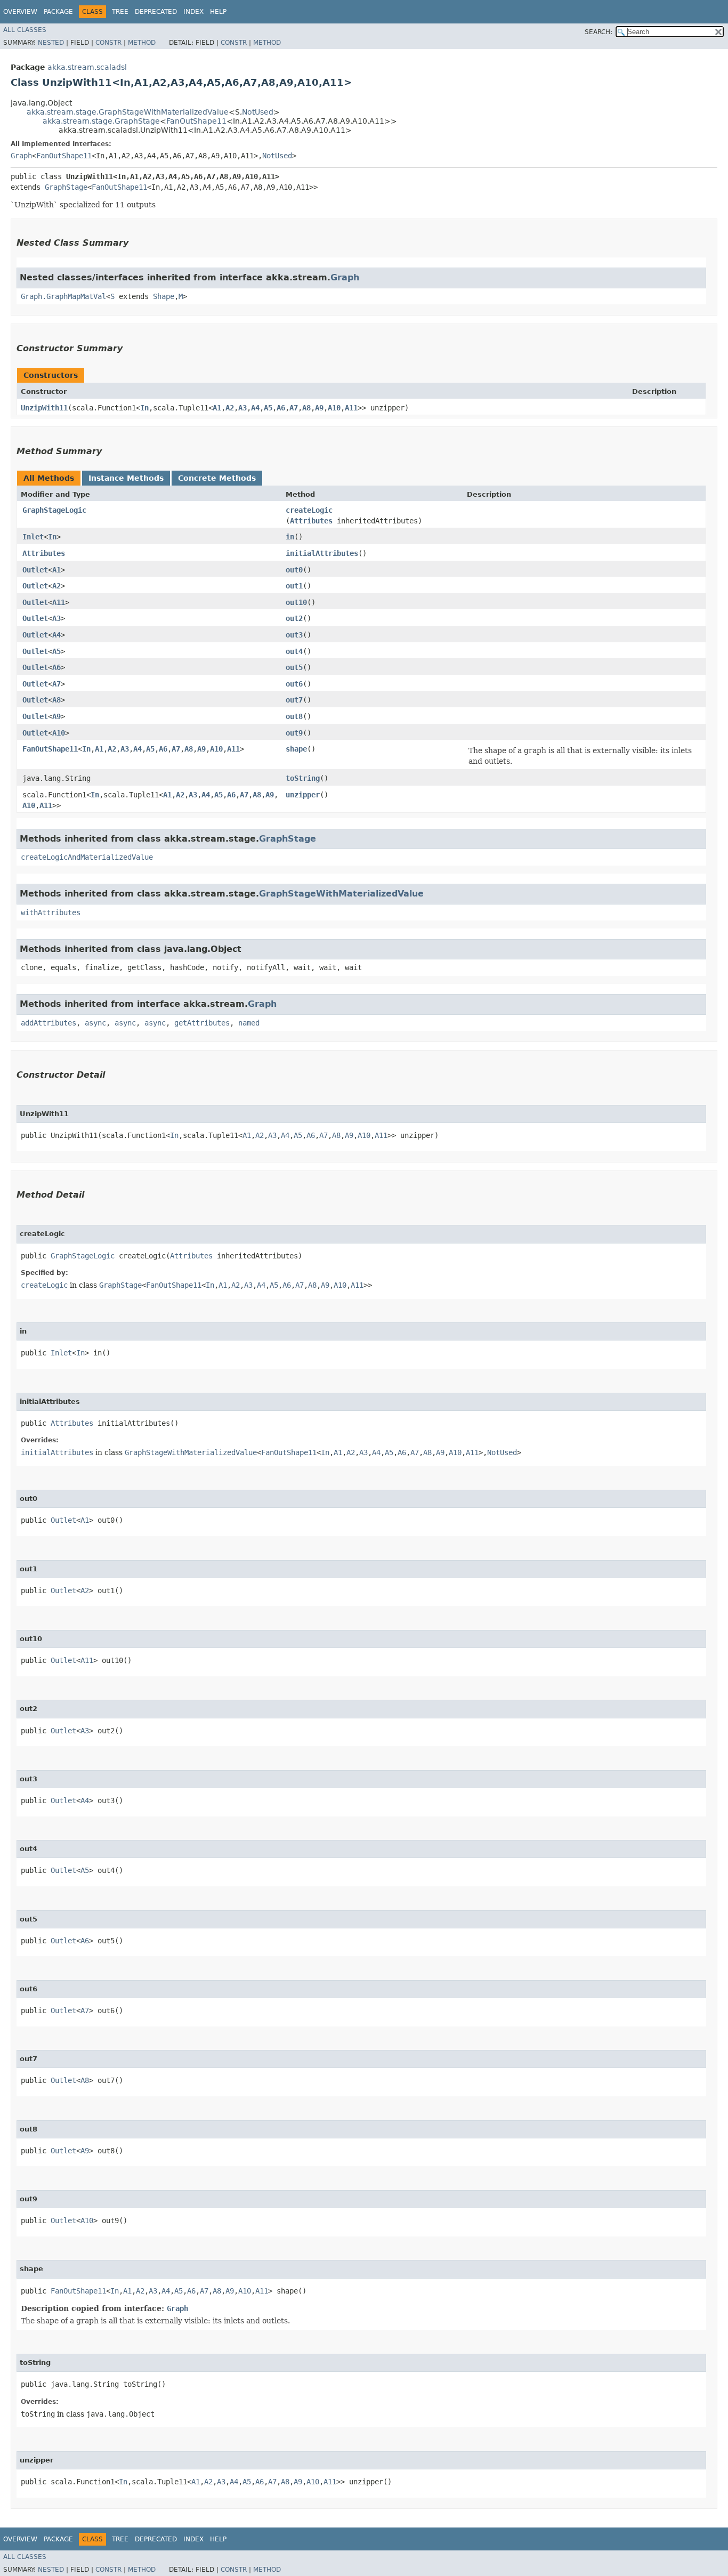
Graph (21, 156)
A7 (294, 408)
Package (58, 12)
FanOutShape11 (196, 121)
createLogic (309, 510)
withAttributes (51, 912)
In (144, 408)
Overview (20, 12)
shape (296, 749)
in (290, 537)
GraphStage (66, 187)
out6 (294, 684)
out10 (296, 602)
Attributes (311, 521)
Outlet (35, 570)
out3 (294, 635)
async (95, 1023)
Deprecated (156, 12)
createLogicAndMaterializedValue (87, 857)
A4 (255, 408)
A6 (281, 408)
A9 (319, 408)
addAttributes (48, 1023)
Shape (164, 296)
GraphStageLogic (54, 510)
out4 (294, 651)
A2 (230, 408)
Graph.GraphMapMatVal (63, 296)
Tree (120, 12)
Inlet (33, 537)
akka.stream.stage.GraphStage (101, 121)
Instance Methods (126, 478)
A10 (334, 408)
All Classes (25, 30)
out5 (294, 667)
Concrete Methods (217, 478)
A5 (268, 408)
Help (218, 12)
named (249, 1023)
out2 (294, 618)
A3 (242, 408)
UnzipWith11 (44, 408)
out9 (294, 733)
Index (193, 12)
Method (142, 43)
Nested (51, 43)
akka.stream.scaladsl (87, 67)
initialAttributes (322, 553)
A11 (351, 408)
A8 (306, 408)
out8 (294, 716)
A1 (217, 408)
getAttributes (202, 1023)
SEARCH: (598, 32)
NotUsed (258, 112)
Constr (108, 43)
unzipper (303, 795)
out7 (294, 700)
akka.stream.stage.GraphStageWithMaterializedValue (128, 112)
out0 (294, 570)
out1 (294, 586)
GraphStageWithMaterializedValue (341, 894)
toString (303, 778)
